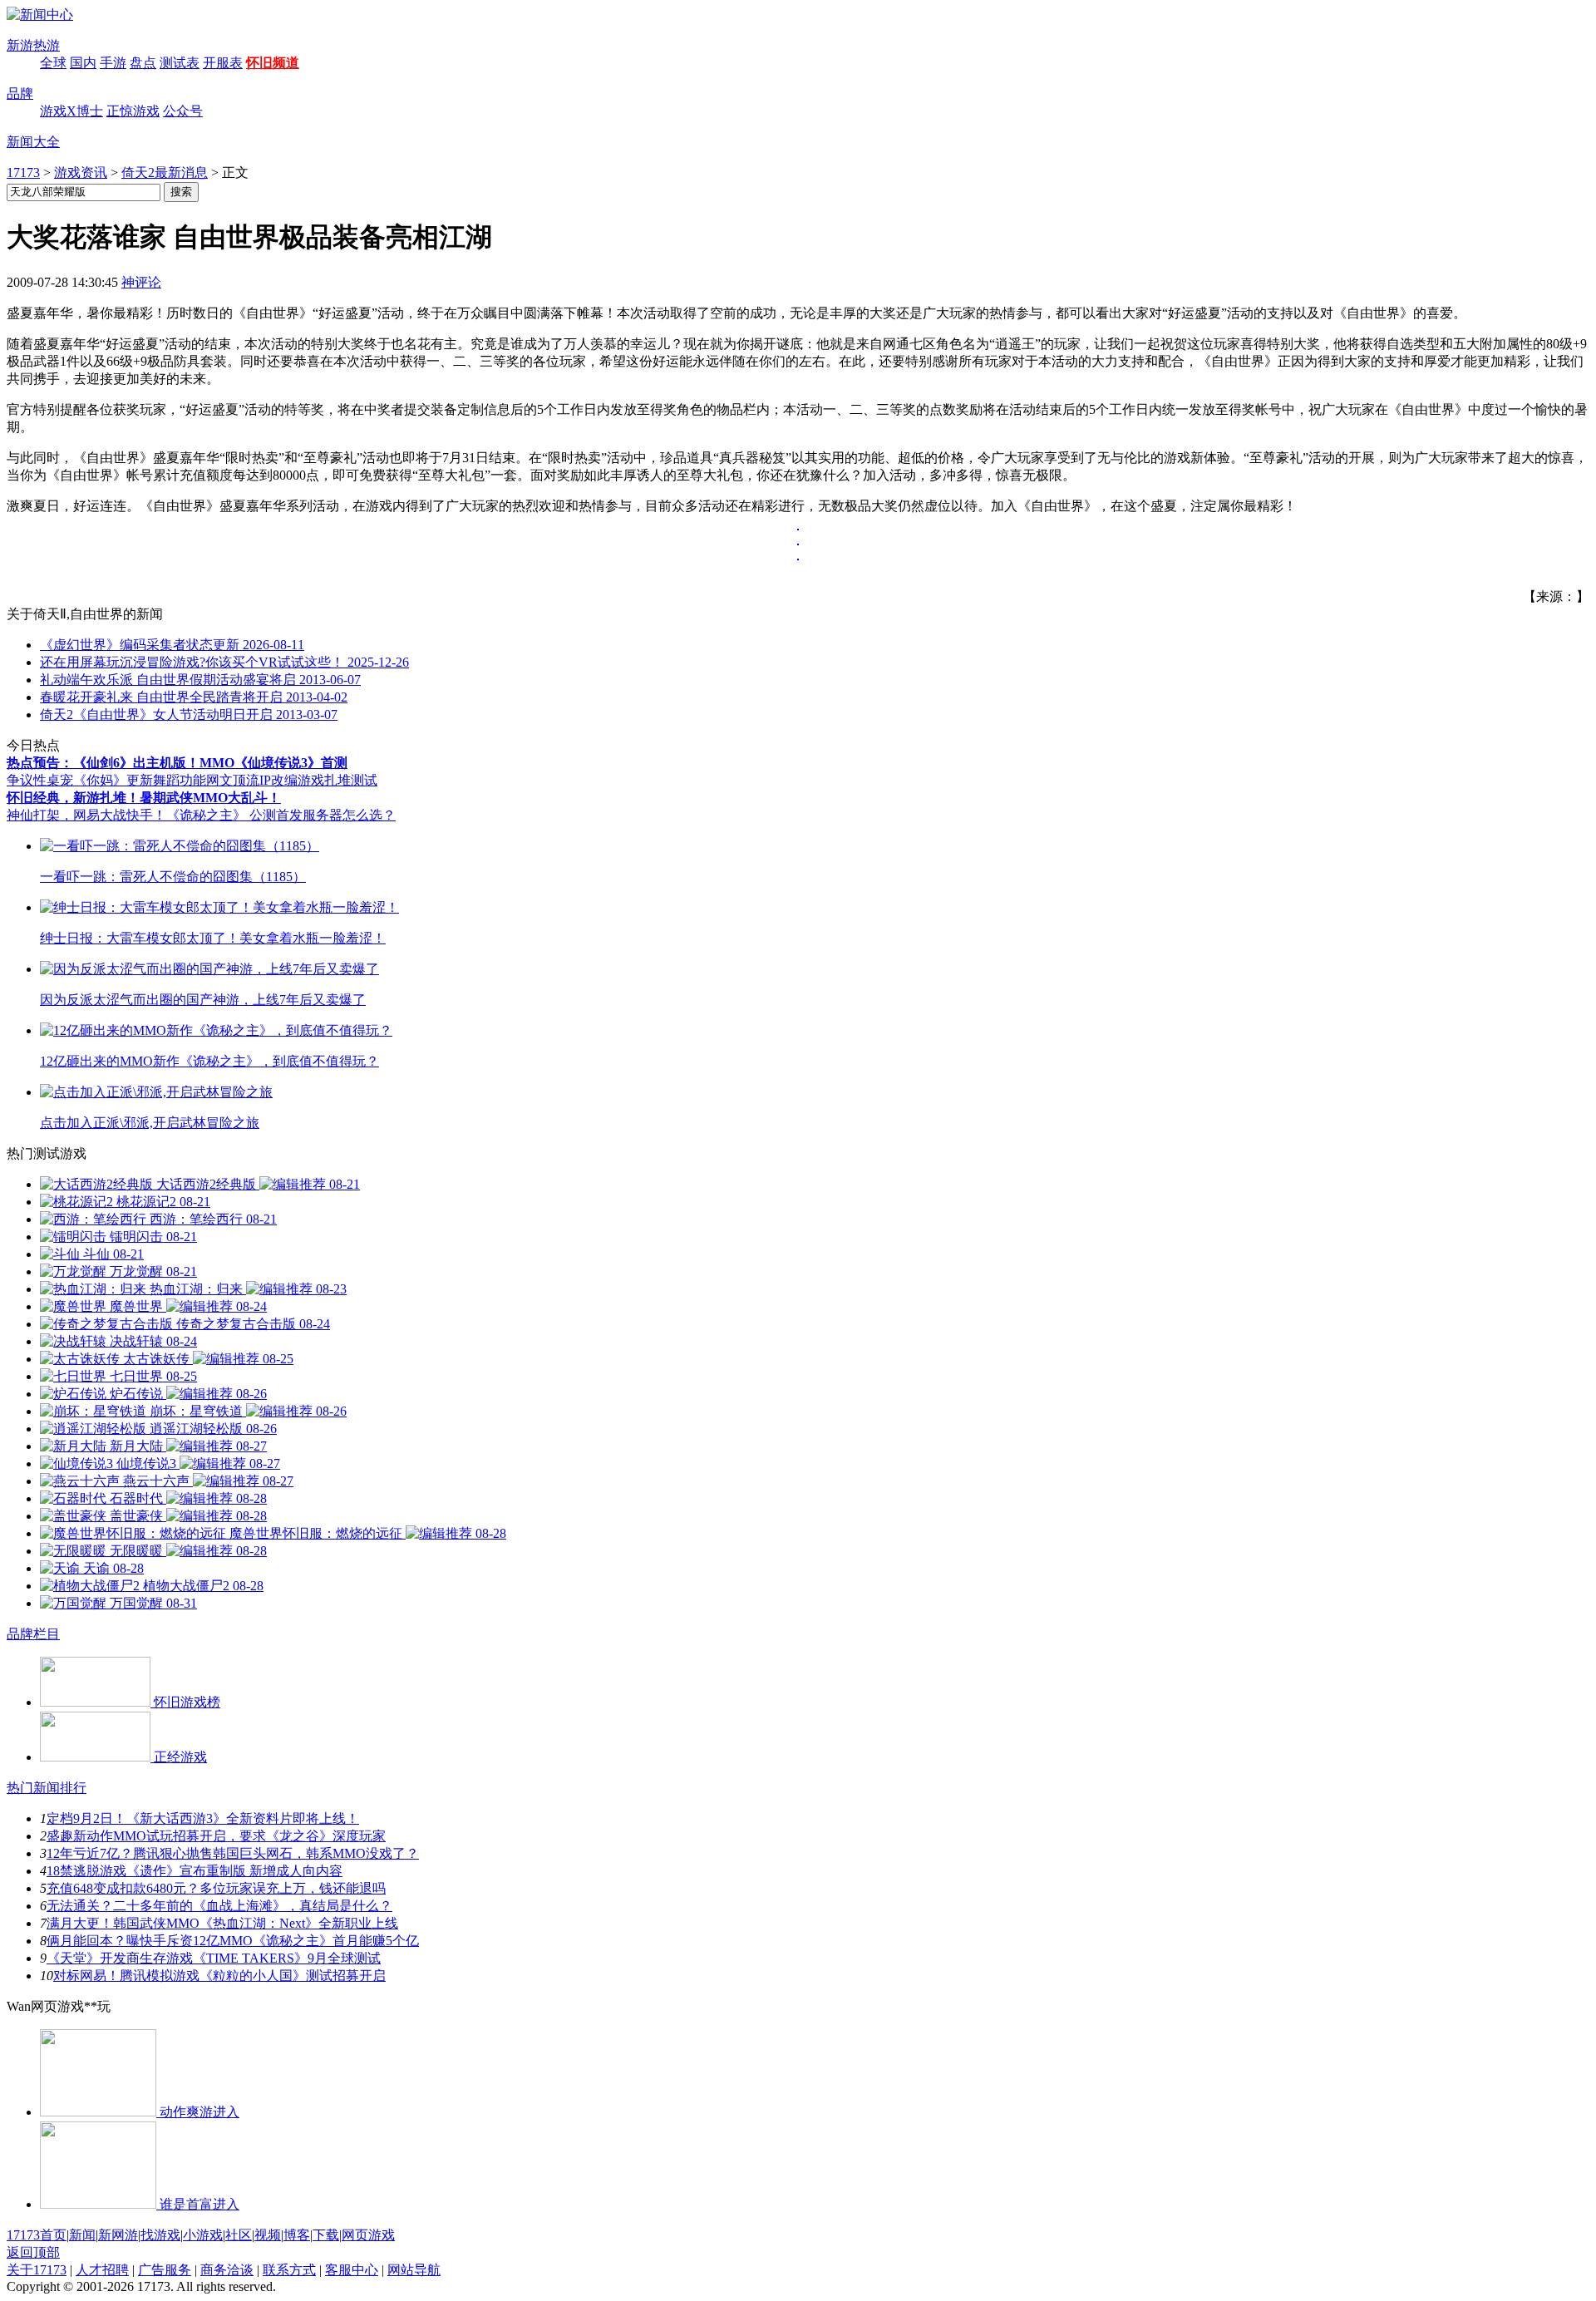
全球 (53, 63)
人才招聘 (102, 2270)
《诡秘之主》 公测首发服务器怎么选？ (281, 815)
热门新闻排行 (47, 1788)
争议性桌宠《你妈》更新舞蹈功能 (106, 780)
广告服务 (165, 2270)
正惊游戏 (133, 111)
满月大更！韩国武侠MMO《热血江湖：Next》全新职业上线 (222, 1923)
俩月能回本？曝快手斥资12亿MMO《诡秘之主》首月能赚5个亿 (233, 1941)
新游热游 (33, 45)
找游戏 (160, 2235)
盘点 (143, 63)
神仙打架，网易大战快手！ (86, 815)
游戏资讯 (81, 172)
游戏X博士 (71, 111)
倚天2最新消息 (165, 172)
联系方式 (289, 2270)
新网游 (118, 2235)
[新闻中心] (40, 15)
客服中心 (352, 2270)
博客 (297, 2235)
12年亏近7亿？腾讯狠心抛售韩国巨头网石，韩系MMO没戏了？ (233, 1853)
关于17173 (37, 2270)
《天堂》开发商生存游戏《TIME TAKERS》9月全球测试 (214, 1958)
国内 (83, 63)
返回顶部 (33, 2252)
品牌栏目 (33, 1634)
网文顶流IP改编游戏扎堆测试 (292, 780)
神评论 (141, 282)
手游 (113, 63)
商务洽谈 (227, 2270)
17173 (23, 172)
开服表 (223, 63)
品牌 (20, 94)
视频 (268, 2235)
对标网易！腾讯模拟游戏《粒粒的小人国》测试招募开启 (219, 1976)
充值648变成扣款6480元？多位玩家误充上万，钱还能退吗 (216, 1888)
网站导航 (414, 2270)
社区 (239, 2235)
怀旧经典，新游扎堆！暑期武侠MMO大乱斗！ (144, 798)
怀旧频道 (273, 63)
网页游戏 (368, 2235)
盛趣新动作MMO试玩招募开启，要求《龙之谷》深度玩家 (216, 1836)
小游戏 (203, 2235)
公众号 (183, 111)
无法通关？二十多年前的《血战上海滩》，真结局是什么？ (219, 1906)
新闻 (82, 2235)
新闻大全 (33, 142)
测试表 (180, 63)
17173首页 (37, 2235)
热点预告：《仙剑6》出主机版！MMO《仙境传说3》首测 (177, 763)
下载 (326, 2235)
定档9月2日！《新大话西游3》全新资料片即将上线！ (203, 1818)
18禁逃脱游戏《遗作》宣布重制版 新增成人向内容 (195, 1871)
